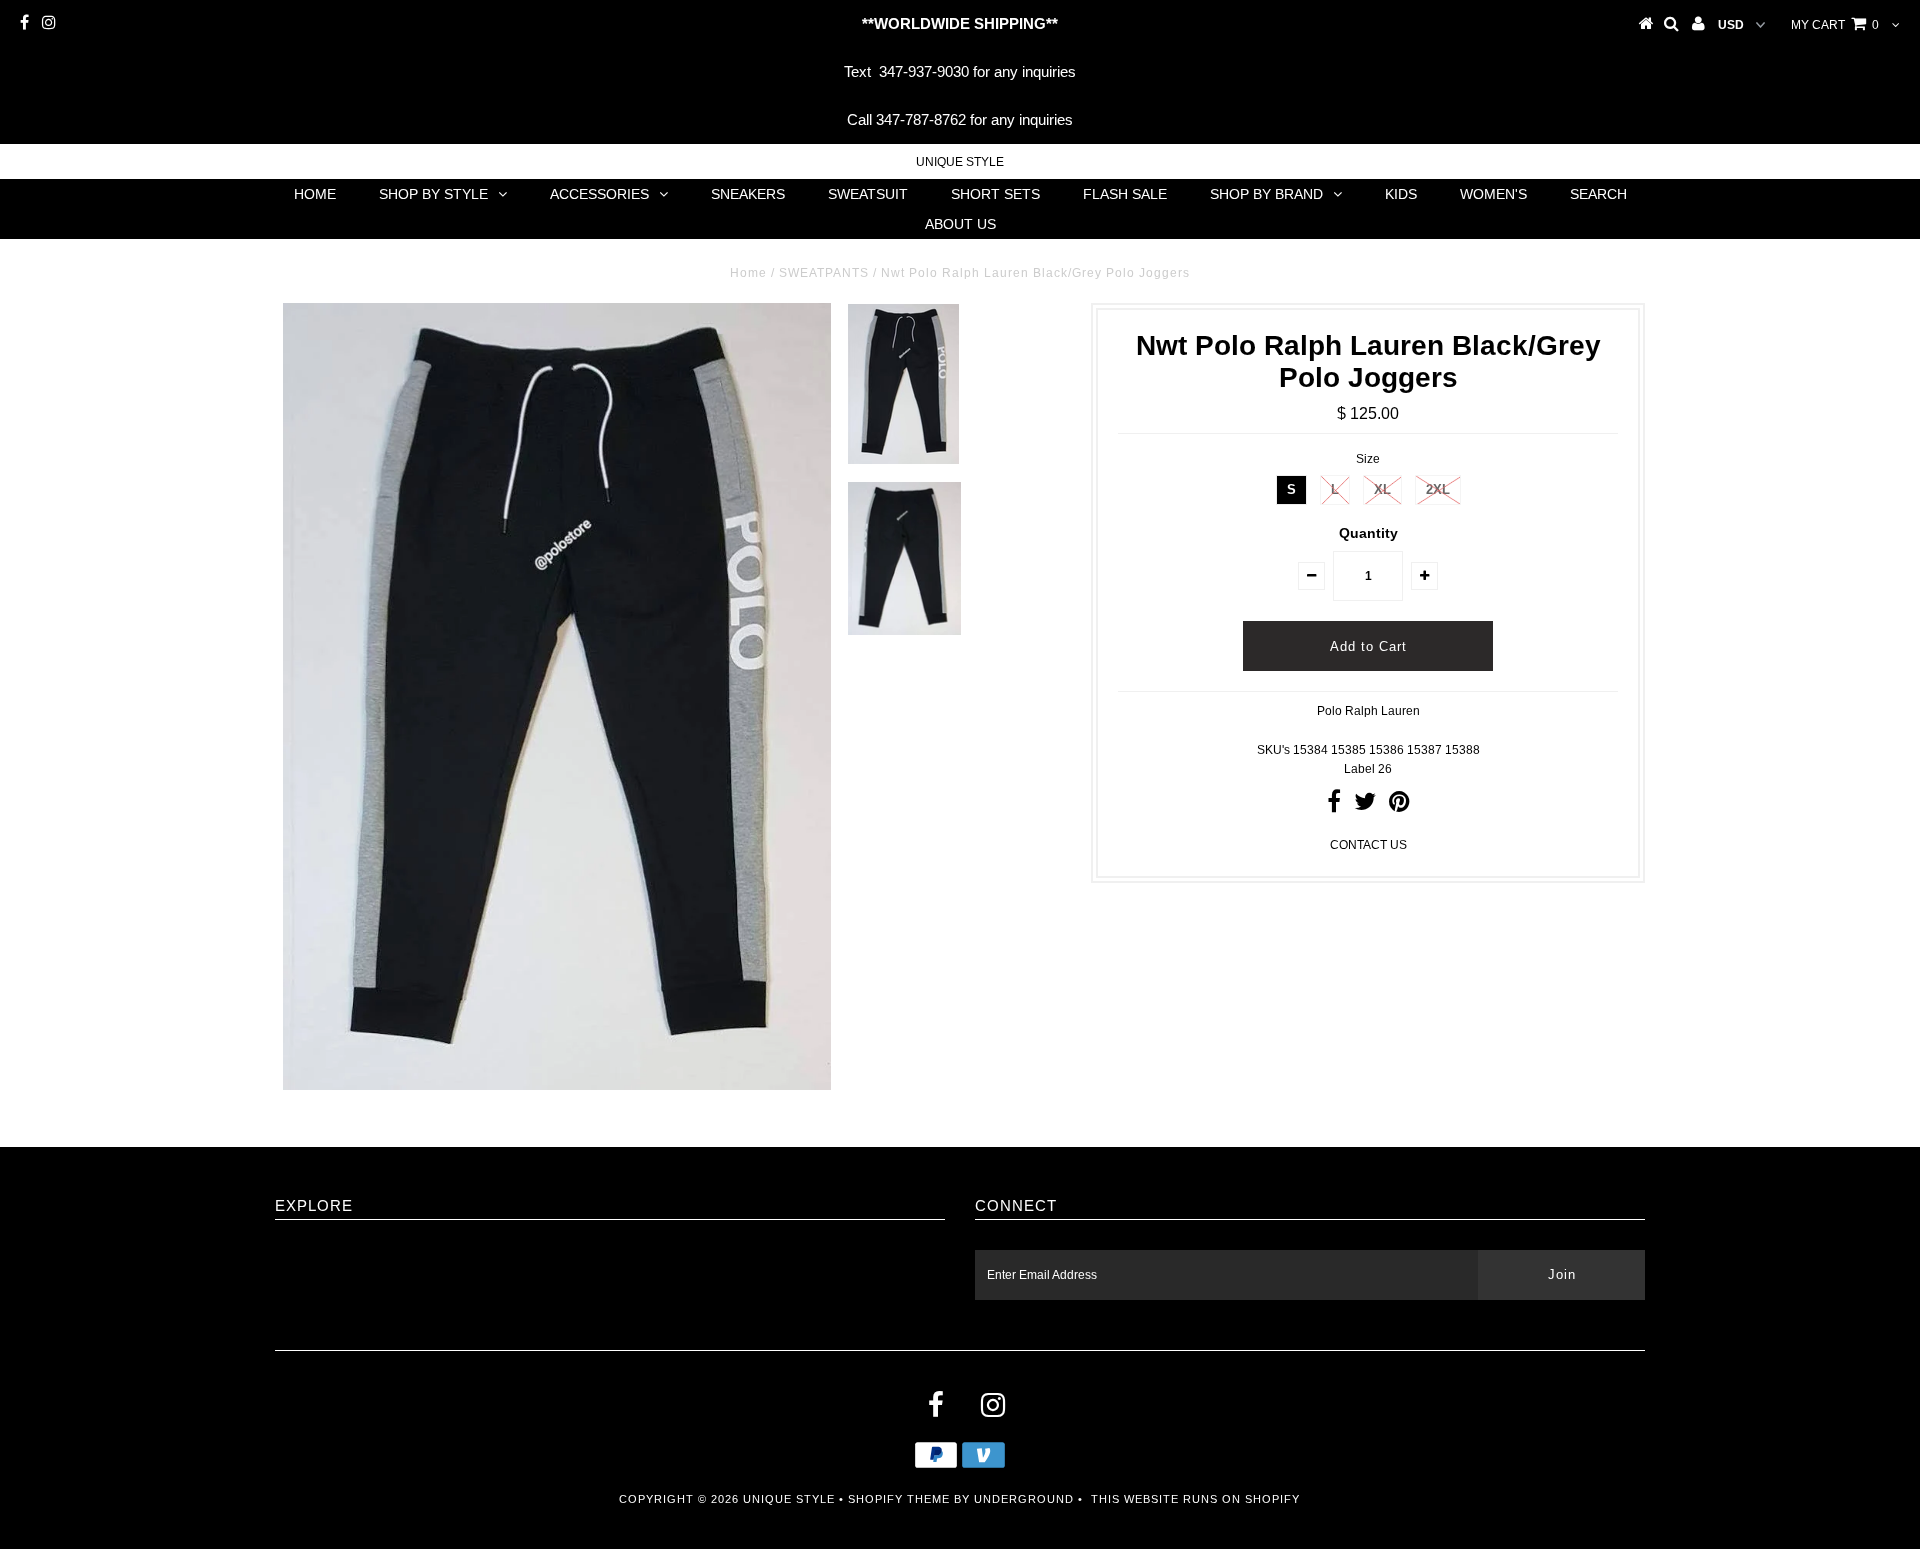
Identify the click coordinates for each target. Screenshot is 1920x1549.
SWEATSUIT (868, 194)
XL (1382, 489)
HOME (315, 194)
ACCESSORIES (599, 194)
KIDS (1401, 194)
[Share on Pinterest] (1399, 806)
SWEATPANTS (824, 273)
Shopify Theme (899, 1499)
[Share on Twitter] (1365, 806)
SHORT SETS (995, 194)
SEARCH (1598, 194)
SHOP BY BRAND (1266, 194)
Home (748, 273)
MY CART (1835, 25)
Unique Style (960, 162)
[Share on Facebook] (1334, 806)
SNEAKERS (748, 194)
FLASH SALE (1125, 194)
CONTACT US (1368, 845)
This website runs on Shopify (1195, 1499)
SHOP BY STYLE (433, 194)
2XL (1438, 489)
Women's (1493, 194)
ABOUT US (960, 224)
